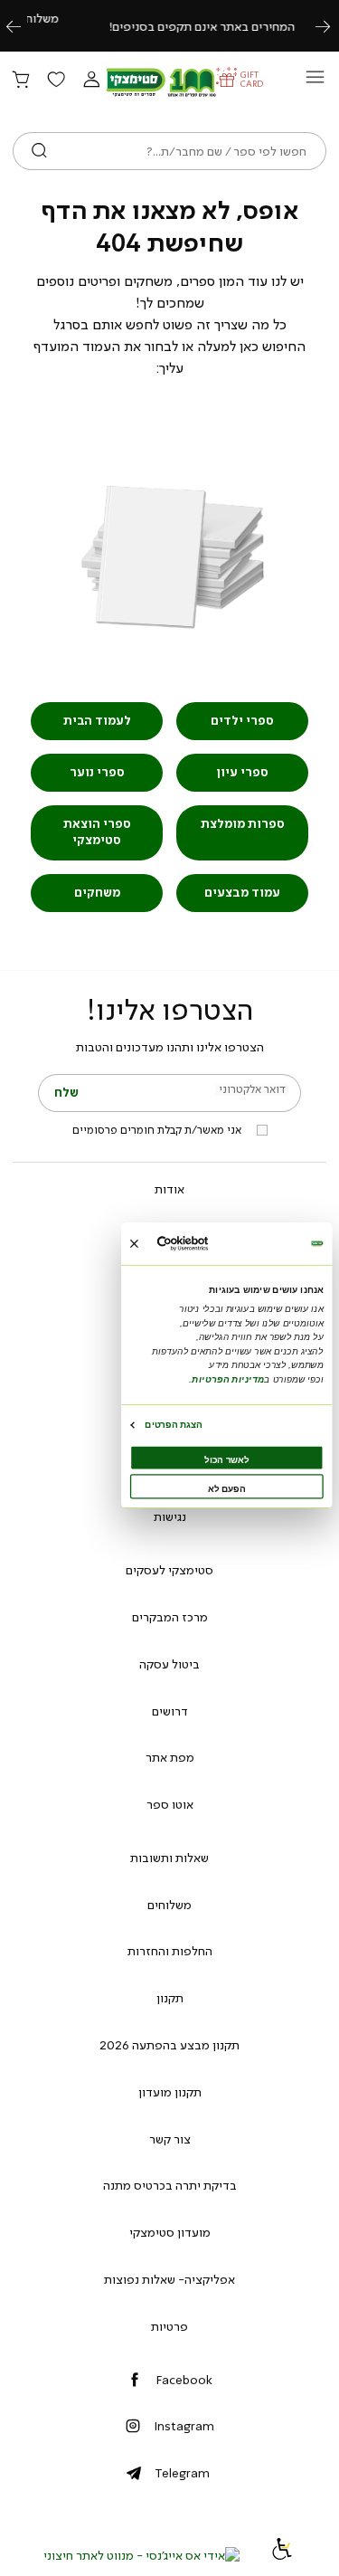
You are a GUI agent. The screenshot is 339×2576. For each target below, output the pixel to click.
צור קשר (170, 2139)
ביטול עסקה (169, 1664)
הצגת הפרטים (173, 1424)
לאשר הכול (226, 1459)
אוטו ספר (170, 1804)
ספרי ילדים (242, 721)
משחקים (97, 893)
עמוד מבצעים (242, 893)
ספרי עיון (242, 772)
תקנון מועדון (170, 2092)
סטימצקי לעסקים (169, 1570)
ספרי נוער (97, 772)
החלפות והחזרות (170, 1951)
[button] (91, 81)
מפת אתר (170, 1757)
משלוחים (169, 1905)
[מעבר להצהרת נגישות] (282, 2555)
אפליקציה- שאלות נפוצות (169, 2279)
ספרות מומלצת (243, 824)
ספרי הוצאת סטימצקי (97, 832)
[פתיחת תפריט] (315, 82)
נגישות (170, 1516)
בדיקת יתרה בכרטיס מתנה (170, 2185)
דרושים (170, 1711)
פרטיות (169, 2326)
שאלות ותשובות (169, 1858)
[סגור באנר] (133, 1243)
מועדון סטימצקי (170, 2232)
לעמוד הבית (97, 721)
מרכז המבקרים (170, 1617)
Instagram (184, 2426)
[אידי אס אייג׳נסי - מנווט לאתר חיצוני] (141, 2555)
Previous (24, 26)
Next (333, 26)
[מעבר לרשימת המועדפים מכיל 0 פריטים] (56, 81)
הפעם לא (226, 1488)
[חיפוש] (39, 151)
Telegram (182, 2473)
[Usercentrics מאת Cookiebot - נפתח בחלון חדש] (203, 1244)
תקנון (170, 1998)
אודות (169, 1189)
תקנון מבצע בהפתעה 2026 (169, 2045)
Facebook (184, 2380)
